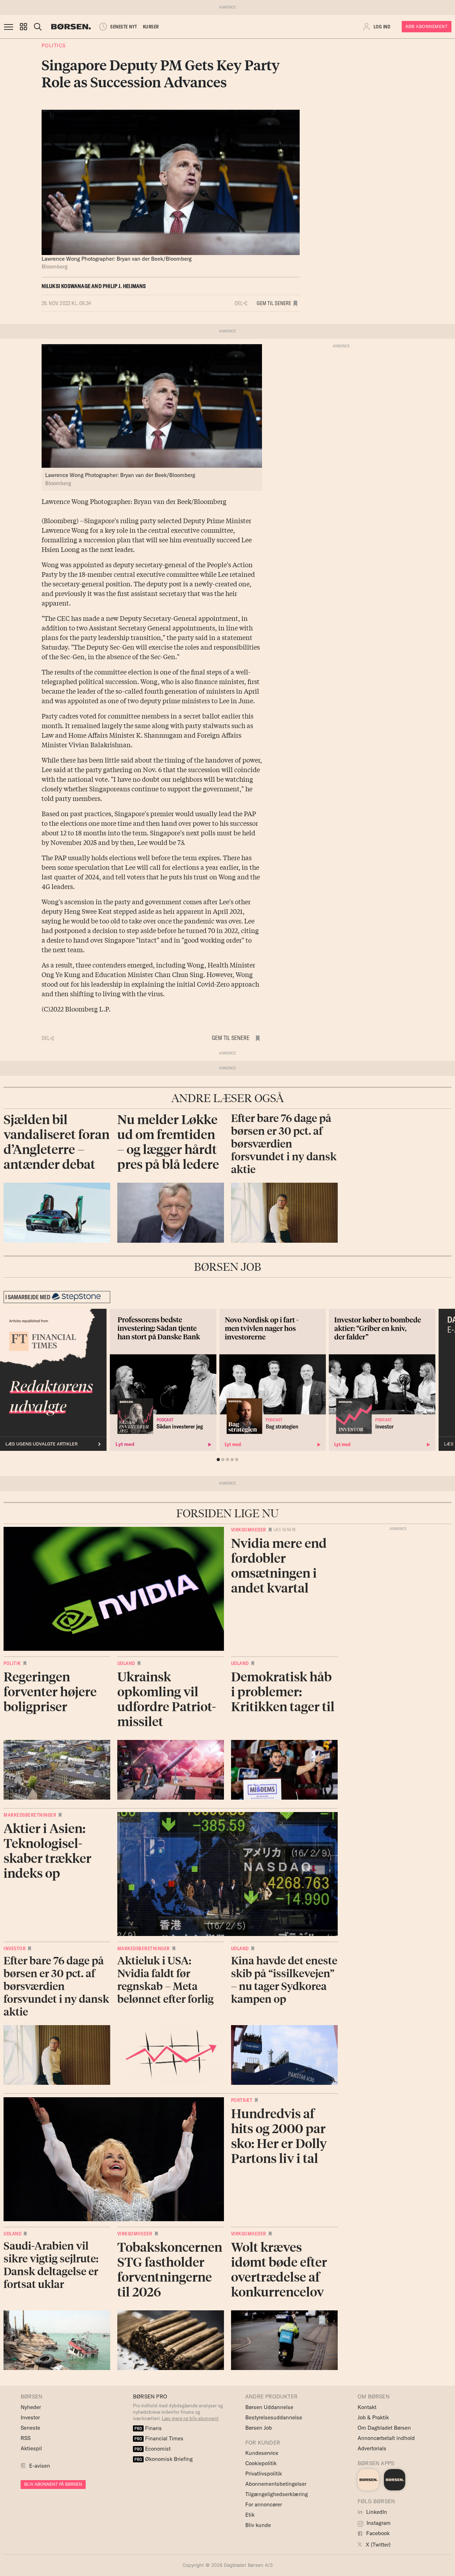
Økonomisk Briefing (164, 2459)
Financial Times (159, 2438)
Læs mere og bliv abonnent (190, 2418)
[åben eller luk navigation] (10, 27)
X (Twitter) (378, 2545)
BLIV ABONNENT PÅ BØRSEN (53, 2484)
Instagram (378, 2523)
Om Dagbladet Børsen (384, 2428)
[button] (23, 27)
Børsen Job (259, 2428)
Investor (15, 1948)
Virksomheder (249, 1530)
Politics (54, 45)
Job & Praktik (373, 2417)
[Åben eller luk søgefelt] (38, 27)
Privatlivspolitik (264, 2474)
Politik (12, 1663)
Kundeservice (262, 2453)
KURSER (151, 27)
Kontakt (367, 2407)
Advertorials (372, 2448)
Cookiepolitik (261, 2463)
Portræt (242, 2100)
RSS (26, 2438)
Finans (148, 2428)
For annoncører (264, 2504)
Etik (250, 2515)
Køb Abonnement (427, 26)
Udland (126, 1663)
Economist (152, 2449)
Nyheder (31, 2407)
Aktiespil (31, 2448)
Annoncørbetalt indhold (386, 2438)
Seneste (30, 2428)
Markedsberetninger (30, 1815)
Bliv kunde (258, 2525)
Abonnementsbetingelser (276, 2484)
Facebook (377, 2533)
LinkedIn (376, 2512)
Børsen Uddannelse (269, 2407)
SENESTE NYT (124, 27)
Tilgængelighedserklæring (277, 2494)
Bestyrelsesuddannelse (274, 2417)
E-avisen (40, 2466)
